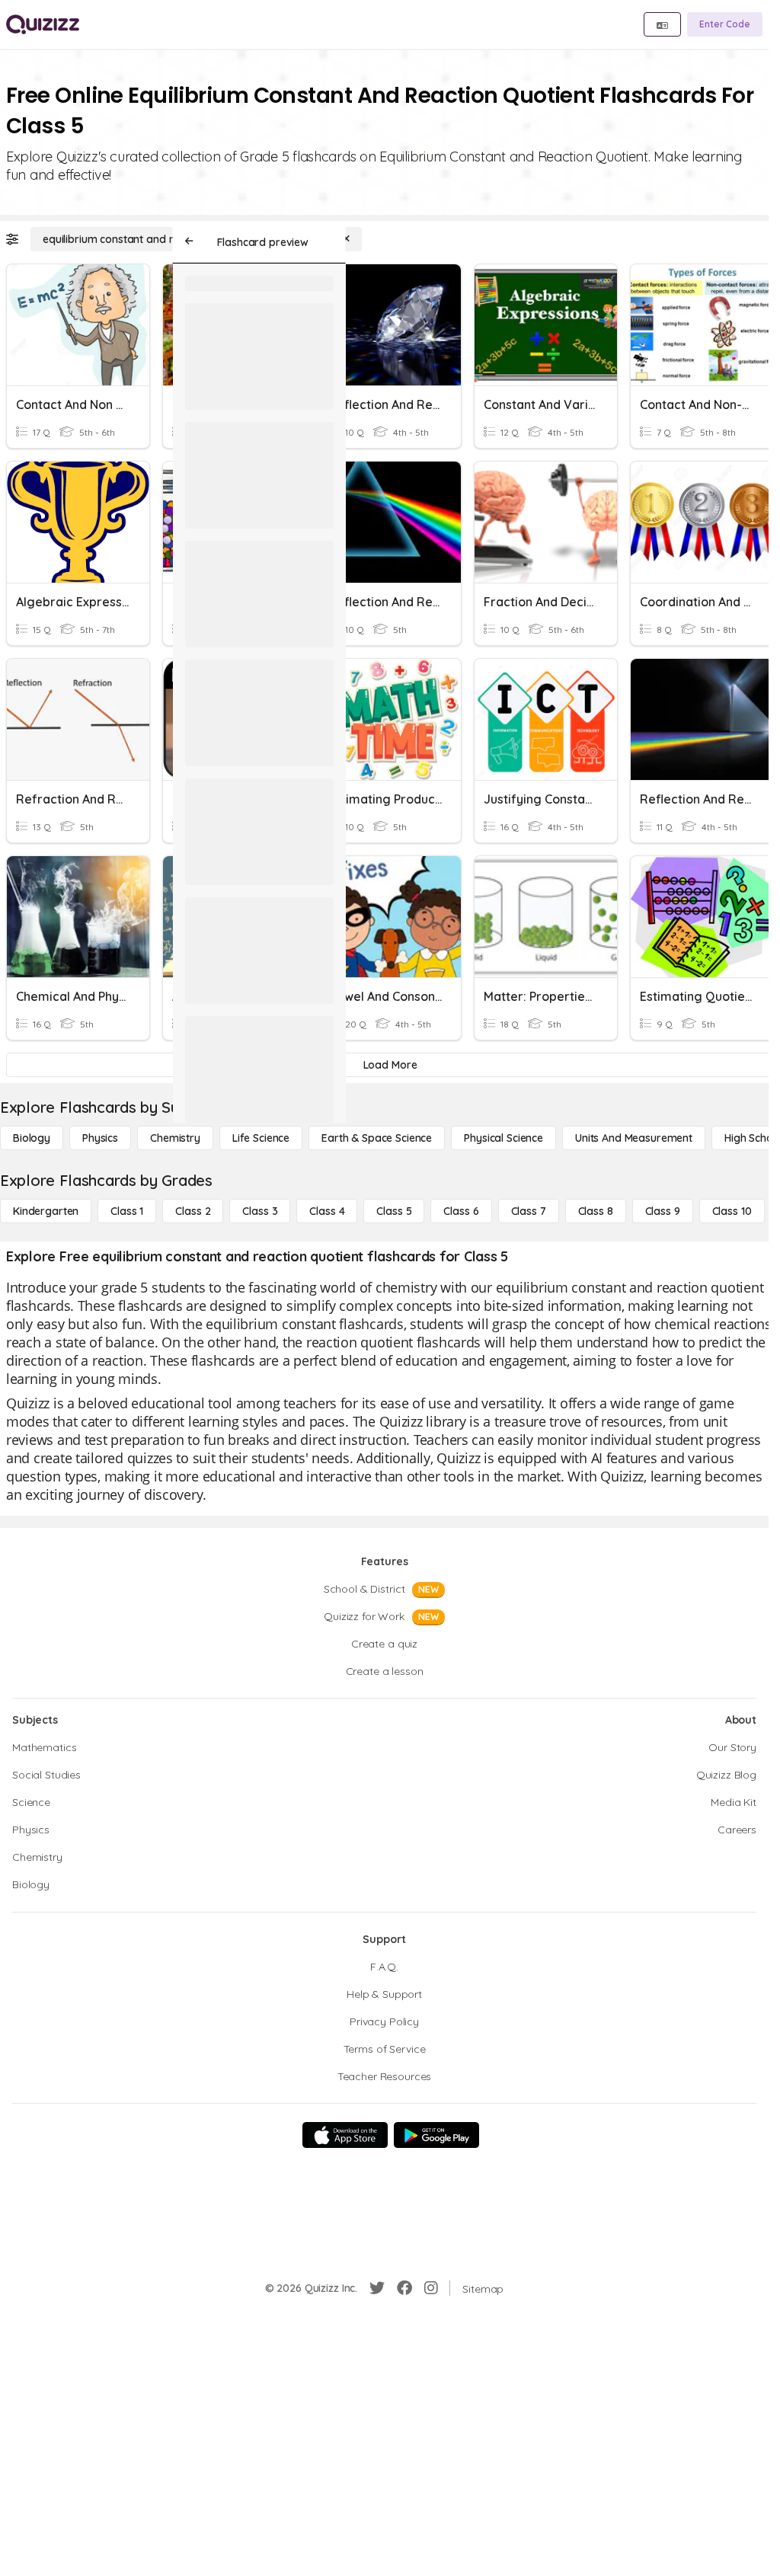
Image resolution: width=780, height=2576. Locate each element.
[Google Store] (436, 2135)
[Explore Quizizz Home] (43, 24)
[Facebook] (404, 2288)
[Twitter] (377, 2288)
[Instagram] (431, 2288)
